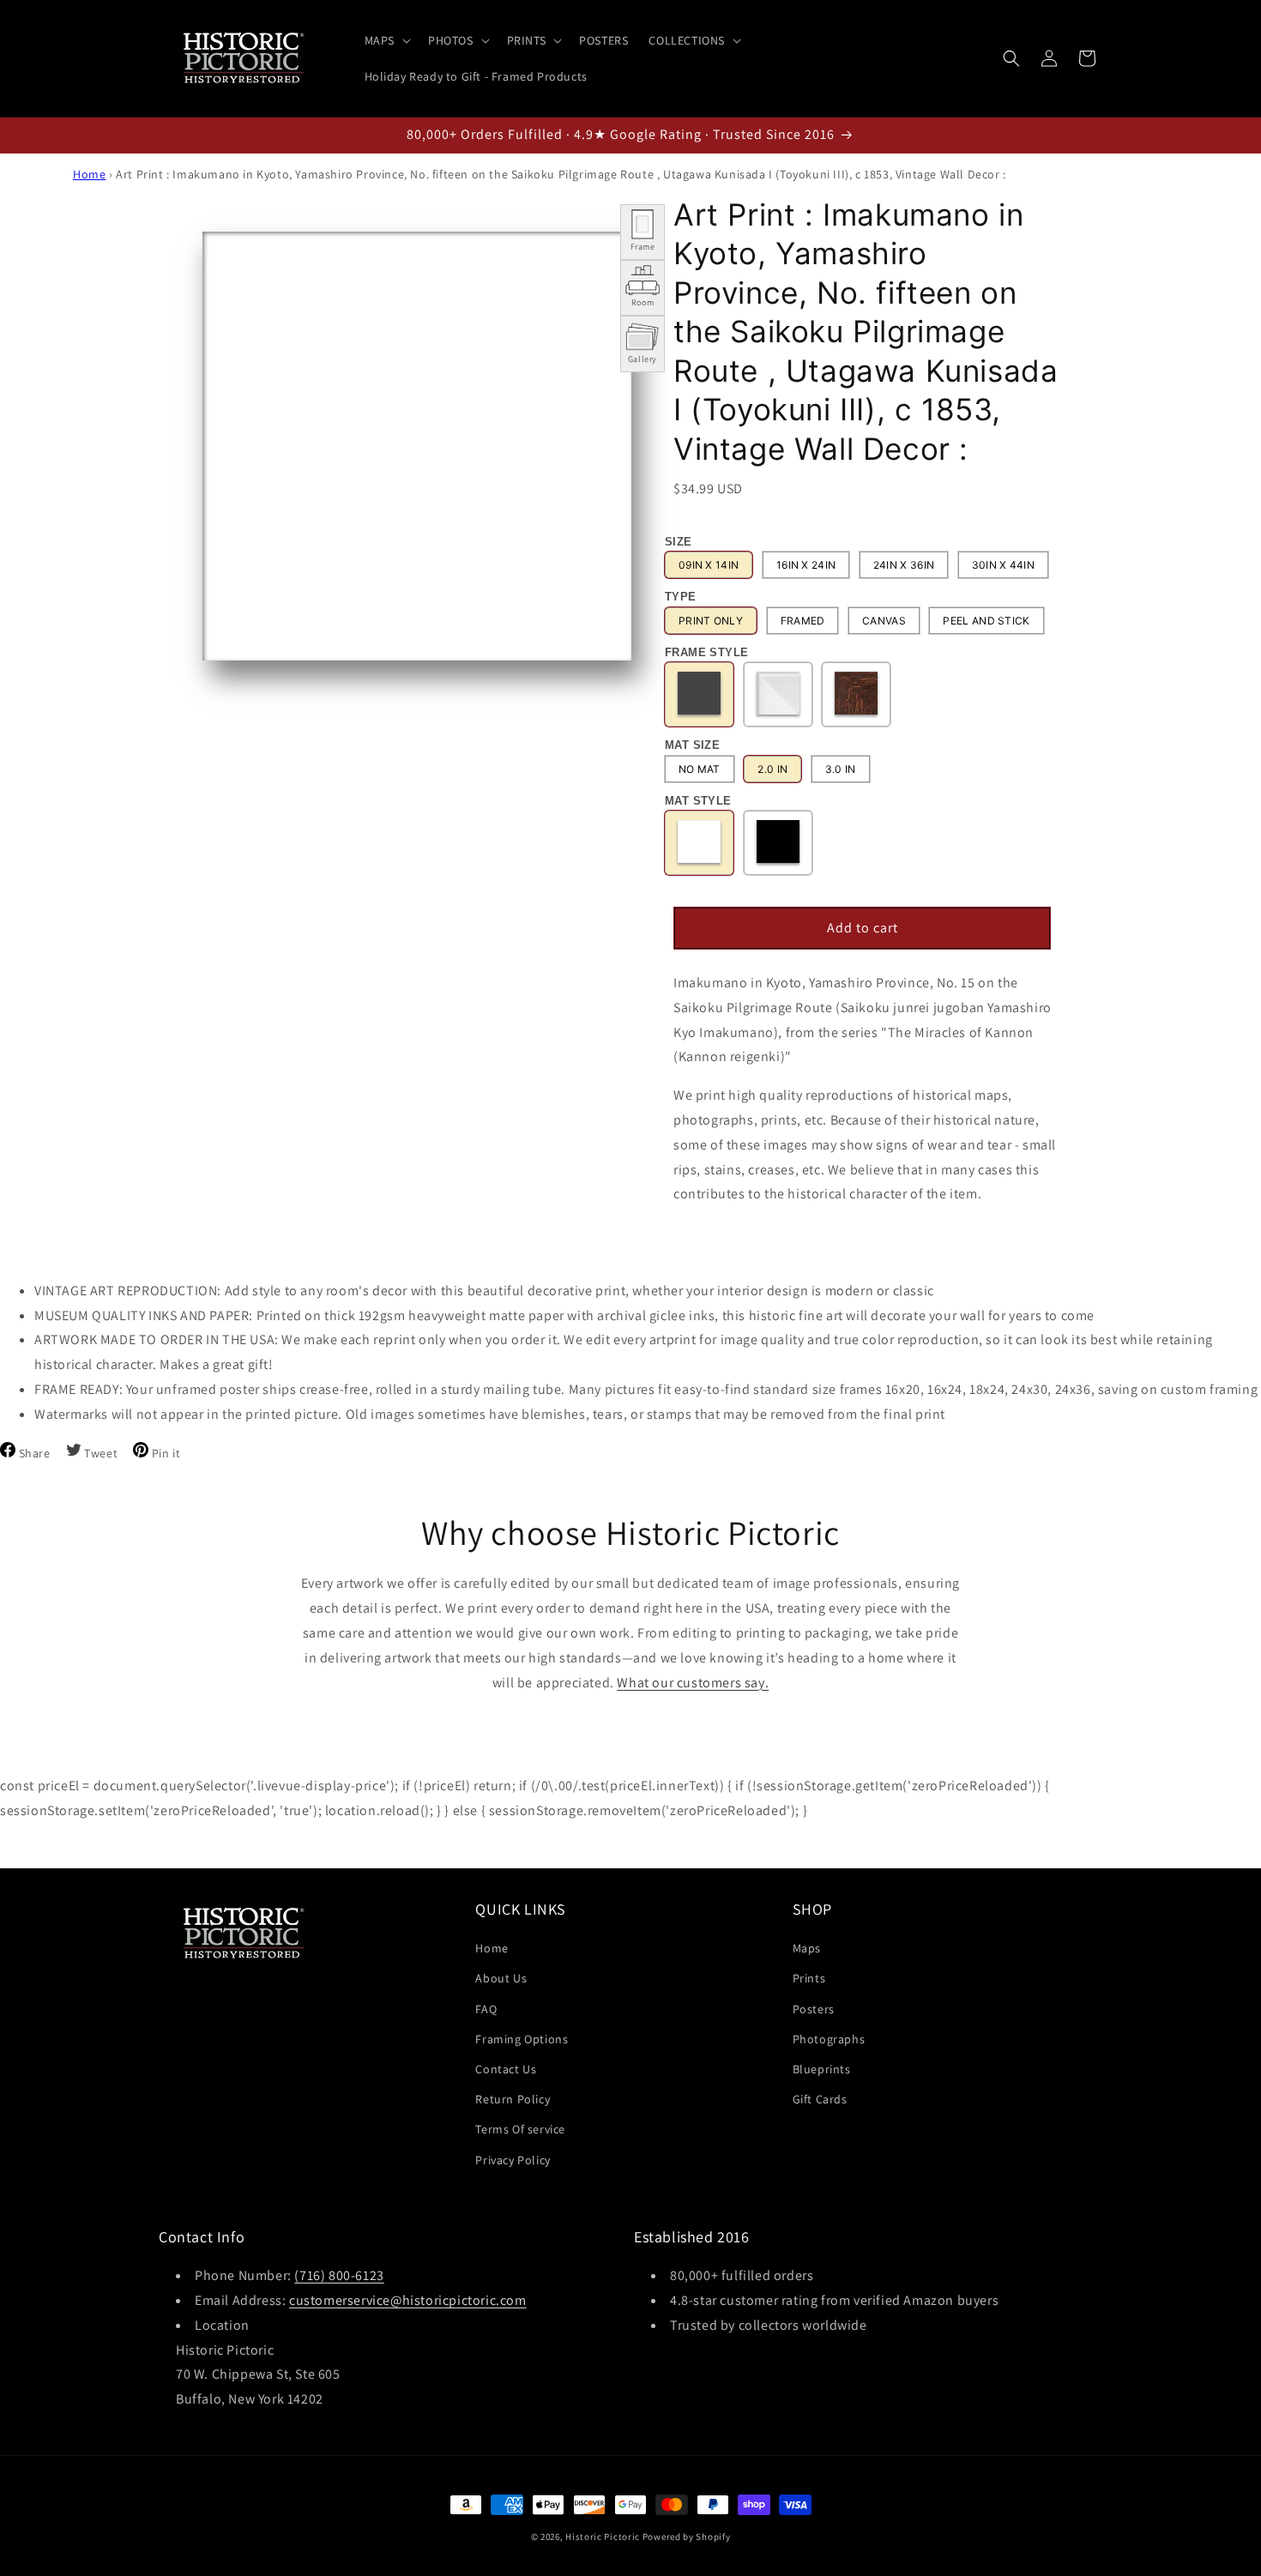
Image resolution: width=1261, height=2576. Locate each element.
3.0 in (841, 769)
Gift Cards (820, 2099)
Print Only (711, 621)
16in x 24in (806, 565)
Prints (809, 1978)
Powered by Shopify (687, 2537)
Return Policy (513, 2099)
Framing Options (522, 2039)
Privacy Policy (513, 2160)
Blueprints (822, 2069)
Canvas (884, 621)
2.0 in (772, 769)
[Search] (1011, 58)
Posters (814, 2009)
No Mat (700, 769)
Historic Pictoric (603, 2537)
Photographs (829, 2039)
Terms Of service (520, 2129)
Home (89, 174)
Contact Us (506, 2069)
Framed (803, 621)
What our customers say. (693, 1683)
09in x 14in (709, 565)
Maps (807, 1948)
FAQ (486, 2009)
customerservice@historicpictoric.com (408, 2300)
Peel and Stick (986, 621)
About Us (501, 1978)
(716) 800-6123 (339, 2275)
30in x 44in (1003, 565)
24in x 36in (904, 565)
